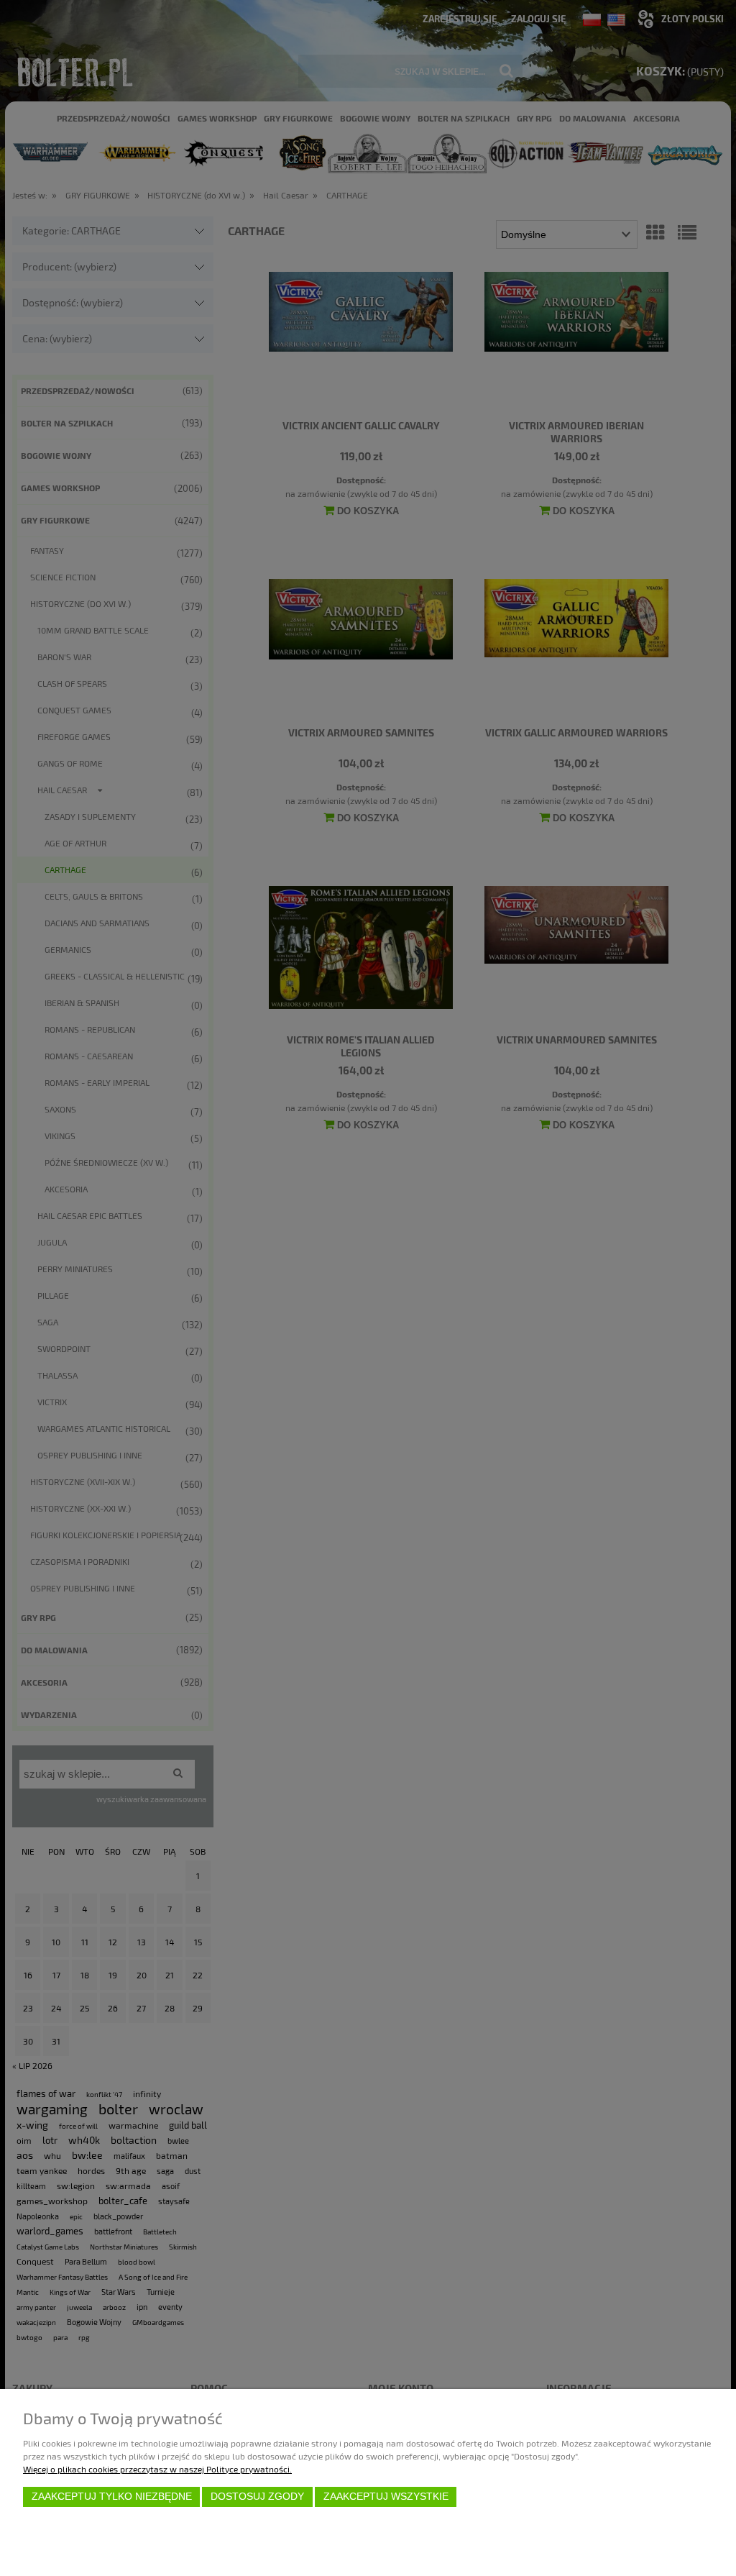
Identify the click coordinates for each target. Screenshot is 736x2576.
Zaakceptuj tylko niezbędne (112, 2497)
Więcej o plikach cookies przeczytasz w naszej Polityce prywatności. (157, 2469)
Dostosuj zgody (257, 2497)
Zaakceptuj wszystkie (386, 2497)
